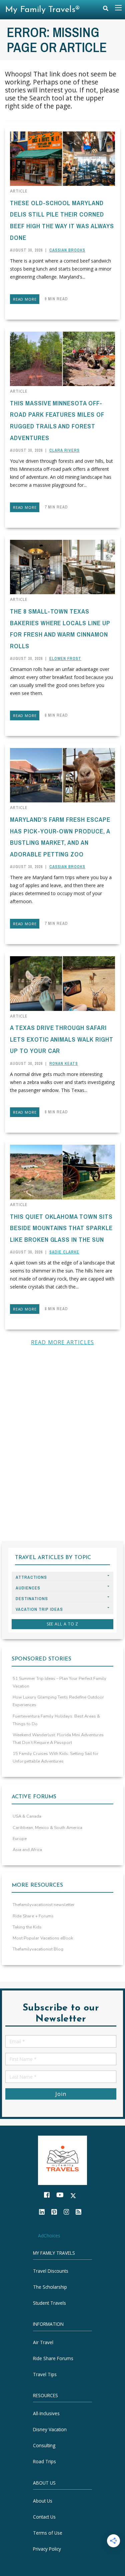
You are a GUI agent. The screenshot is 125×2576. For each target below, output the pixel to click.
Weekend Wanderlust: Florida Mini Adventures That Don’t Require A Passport (58, 1739)
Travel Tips (45, 2374)
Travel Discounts (51, 2271)
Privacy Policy (47, 2549)
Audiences (28, 1588)
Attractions (31, 1577)
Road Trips (44, 2461)
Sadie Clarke (64, 1252)
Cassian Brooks (67, 250)
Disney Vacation (50, 2429)
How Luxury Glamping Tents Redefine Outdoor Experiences (58, 1701)
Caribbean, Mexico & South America (47, 1828)
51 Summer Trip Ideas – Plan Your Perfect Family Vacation (59, 1682)
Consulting (44, 2445)
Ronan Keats (64, 1064)
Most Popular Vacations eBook (43, 1938)
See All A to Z (63, 1624)
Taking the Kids (27, 1927)
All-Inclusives (46, 2413)
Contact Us (44, 2517)
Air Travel (43, 2342)
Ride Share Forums (53, 2358)
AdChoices (49, 2236)
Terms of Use (48, 2533)
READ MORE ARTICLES (63, 1342)
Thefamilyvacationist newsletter (44, 1905)
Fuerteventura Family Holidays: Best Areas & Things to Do (56, 1720)
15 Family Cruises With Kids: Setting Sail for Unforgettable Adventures (56, 1757)
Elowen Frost (65, 659)
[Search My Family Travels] (106, 10)
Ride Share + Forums (33, 1916)
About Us (43, 2501)
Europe (20, 1839)
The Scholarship (50, 2287)
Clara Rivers (64, 450)
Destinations (32, 1599)
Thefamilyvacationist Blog (38, 1949)
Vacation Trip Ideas (39, 1609)
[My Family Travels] (63, 2159)
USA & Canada (27, 1816)
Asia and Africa (27, 1850)
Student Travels (49, 2303)
